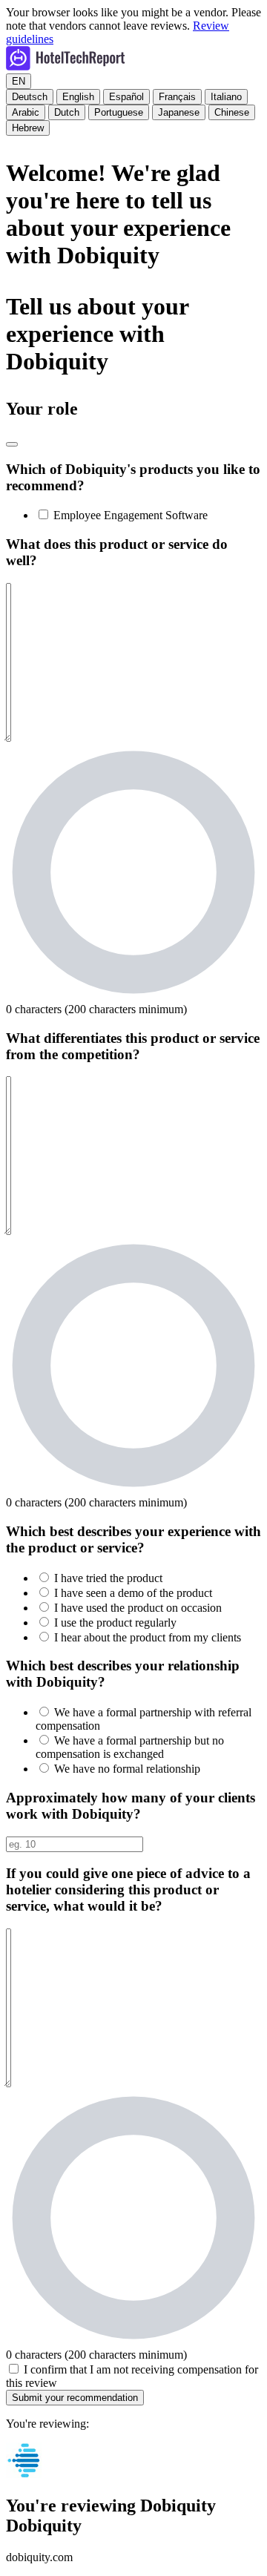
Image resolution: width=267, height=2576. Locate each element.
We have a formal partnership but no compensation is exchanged (130, 1747)
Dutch (67, 112)
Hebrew (28, 128)
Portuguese (119, 112)
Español (126, 97)
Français (177, 97)
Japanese (179, 112)
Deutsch (30, 97)
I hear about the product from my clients (148, 1637)
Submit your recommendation (75, 2398)
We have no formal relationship (127, 1769)
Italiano (226, 97)
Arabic (26, 112)
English (78, 97)
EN (19, 81)
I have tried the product (108, 1578)
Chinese (232, 112)
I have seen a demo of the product (133, 1593)
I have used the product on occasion (138, 1608)
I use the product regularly (115, 1623)
